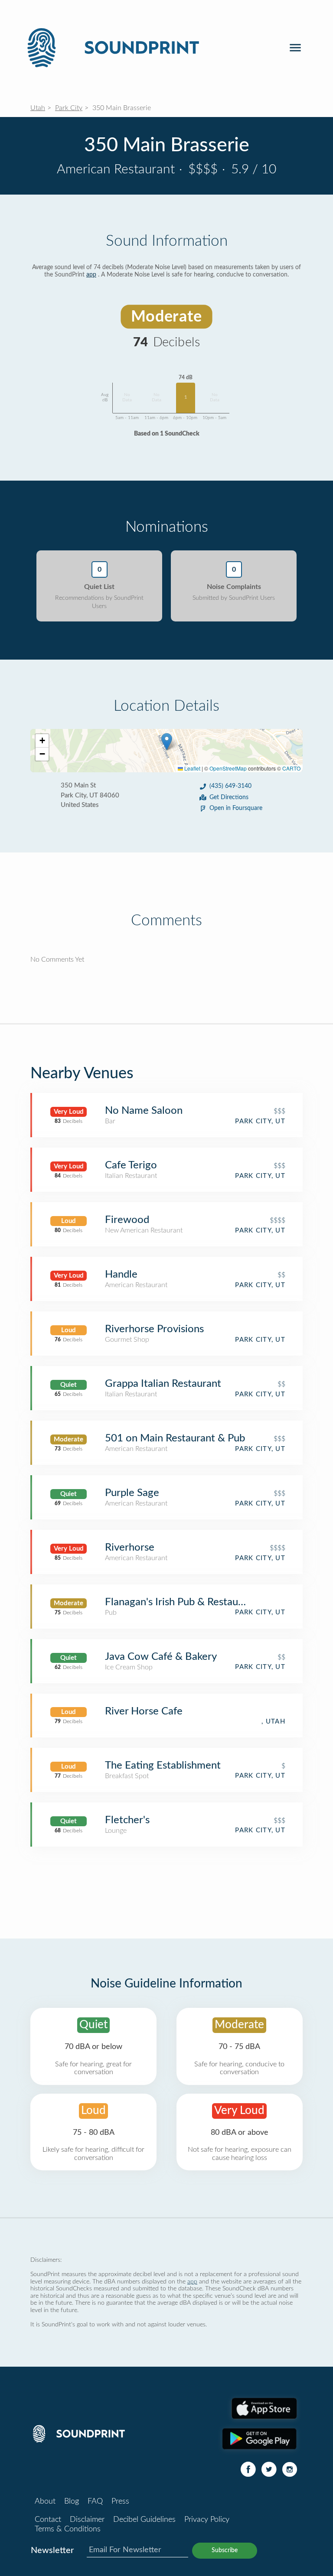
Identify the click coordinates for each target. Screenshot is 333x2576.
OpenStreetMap (228, 768)
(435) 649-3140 (230, 786)
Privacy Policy (207, 2520)
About (45, 2501)
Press (120, 2501)
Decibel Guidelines (144, 2520)
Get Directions (229, 797)
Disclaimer (87, 2520)
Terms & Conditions (68, 2529)
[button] (167, 742)
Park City (69, 108)
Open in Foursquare (236, 808)
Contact (48, 2520)
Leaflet (192, 768)
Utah (38, 108)
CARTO (291, 768)
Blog (72, 2501)
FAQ (95, 2501)
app (91, 275)
